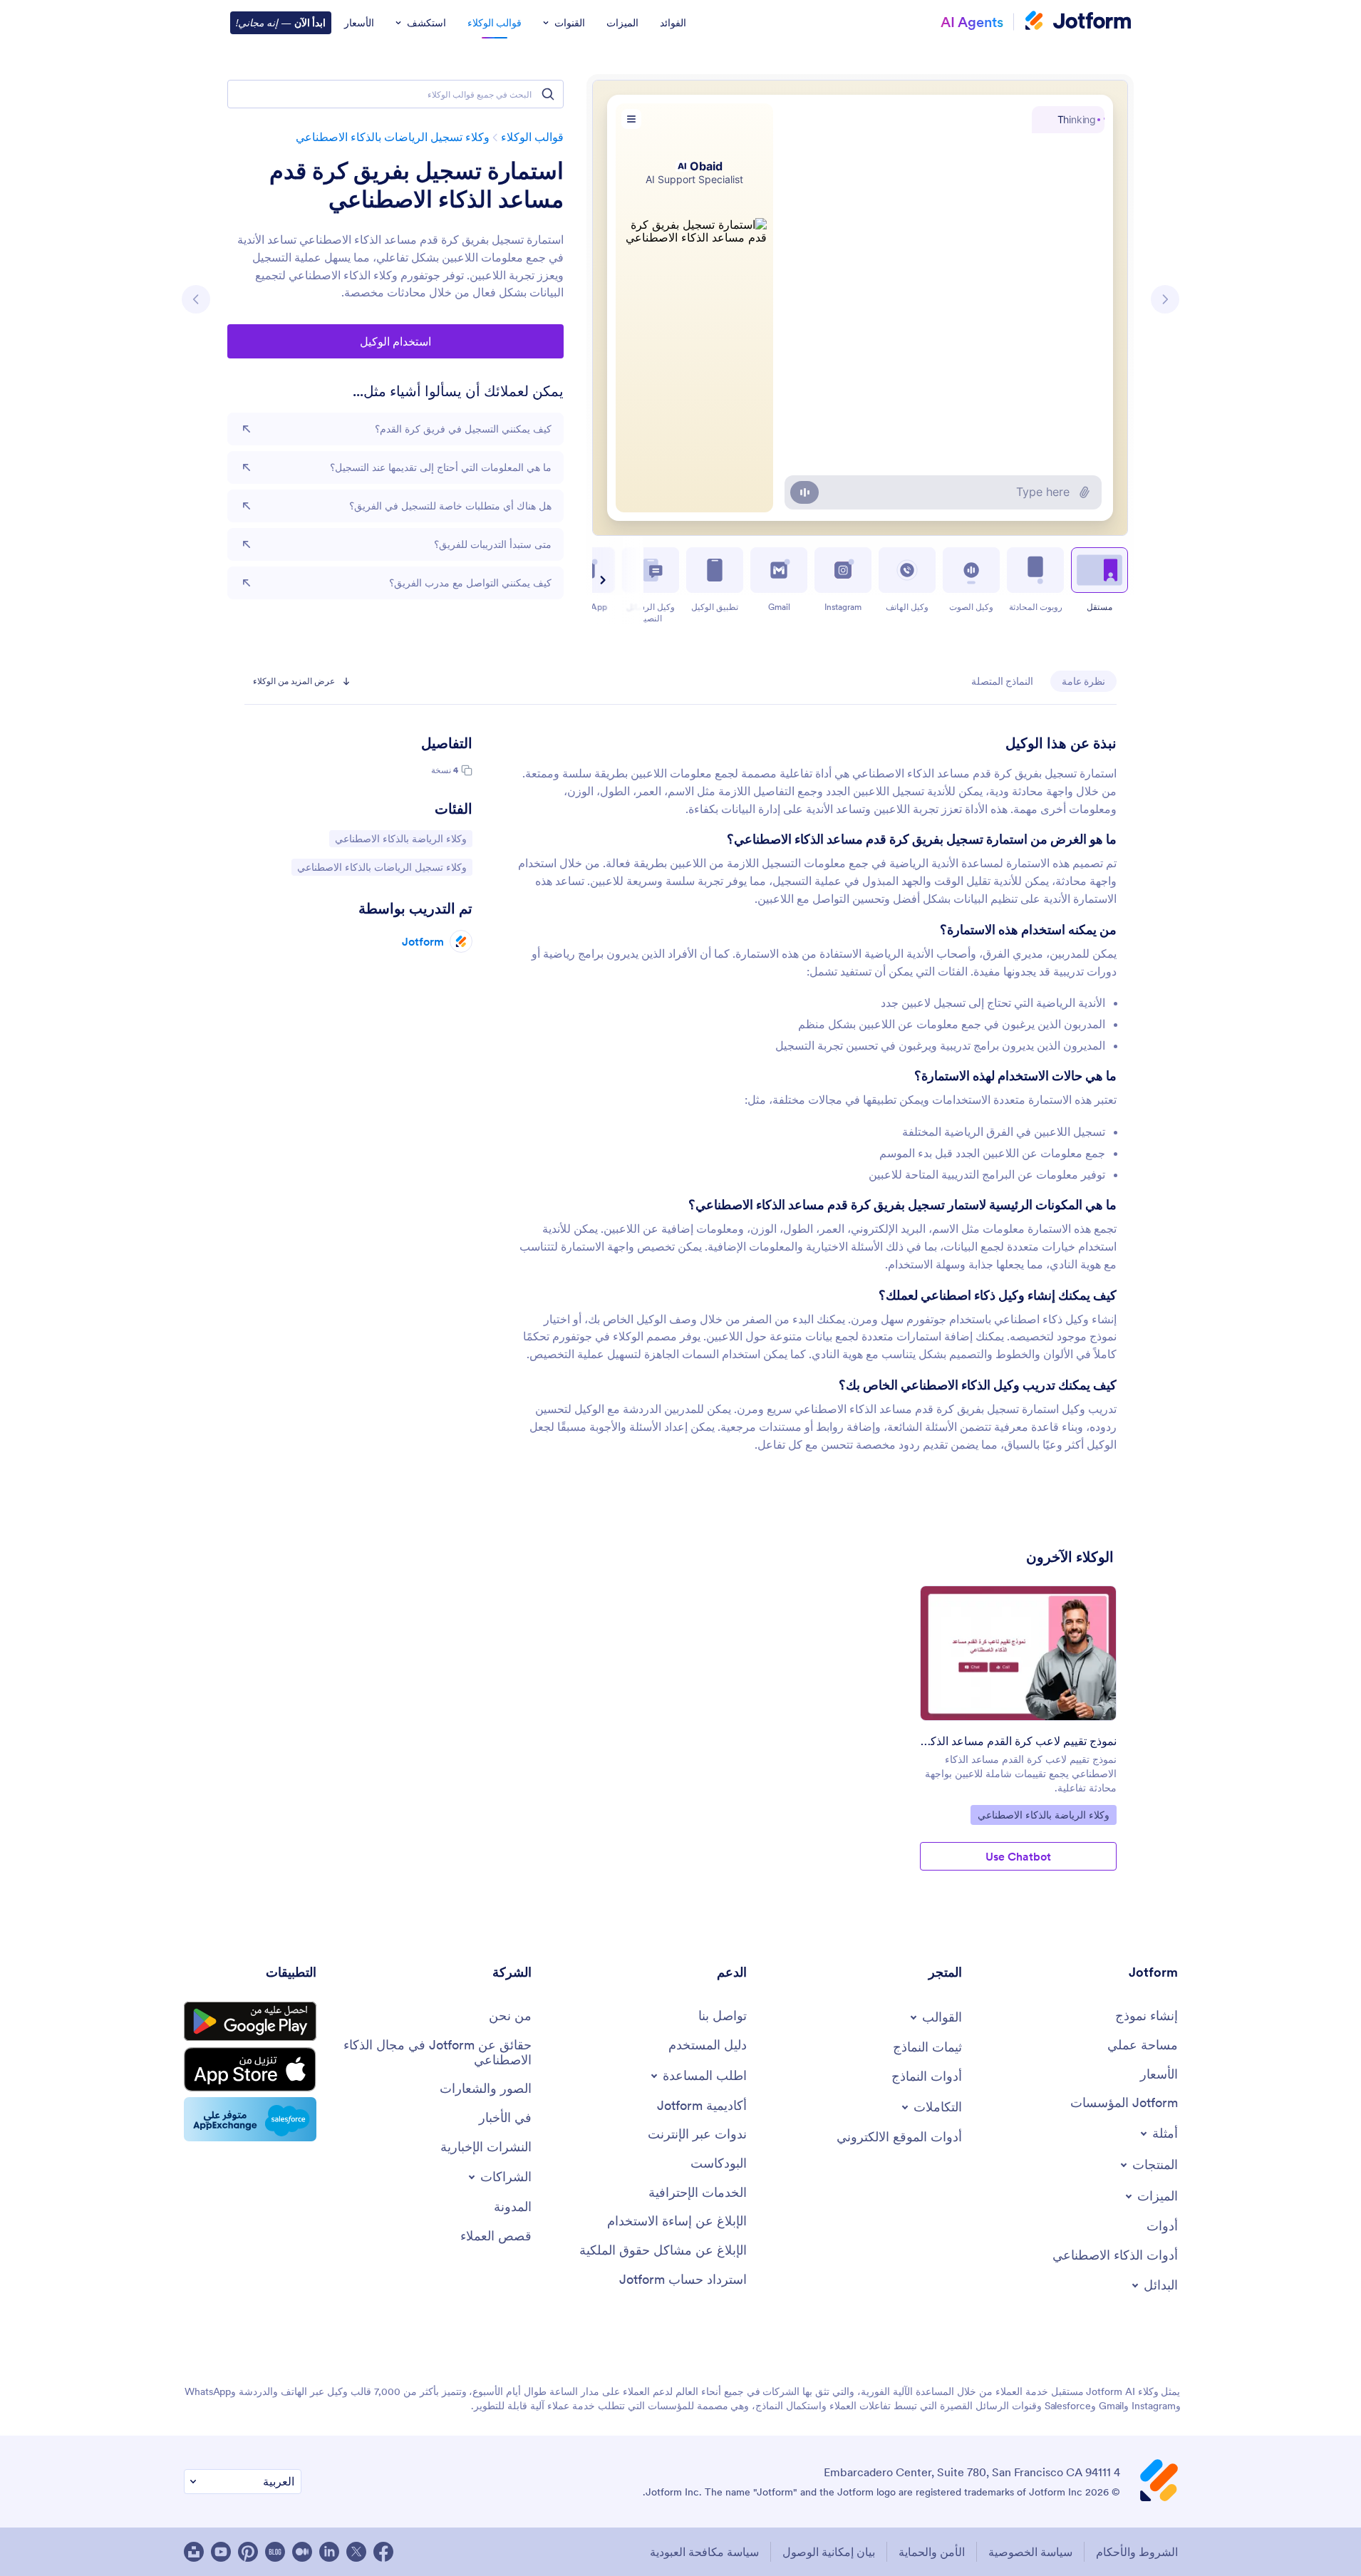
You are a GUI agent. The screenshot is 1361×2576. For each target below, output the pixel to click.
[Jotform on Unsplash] (194, 2552)
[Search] (548, 94)
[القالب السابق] (1165, 299)
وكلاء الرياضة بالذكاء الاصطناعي (401, 838)
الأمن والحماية (932, 2552)
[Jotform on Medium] (302, 2552)
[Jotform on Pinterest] (248, 2552)
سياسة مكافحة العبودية (704, 2552)
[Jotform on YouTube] (221, 2552)
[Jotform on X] (356, 2552)
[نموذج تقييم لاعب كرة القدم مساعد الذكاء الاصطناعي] (1018, 1653)
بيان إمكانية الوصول (829, 2552)
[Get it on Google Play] (250, 2022)
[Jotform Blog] (275, 2552)
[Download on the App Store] (250, 2069)
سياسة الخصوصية (1030, 2552)
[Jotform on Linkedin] (329, 2552)
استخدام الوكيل (395, 341)
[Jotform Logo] (1078, 22)
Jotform (423, 941)
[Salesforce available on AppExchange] (250, 2119)
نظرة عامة (1083, 681)
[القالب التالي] (196, 299)
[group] (1018, 1739)
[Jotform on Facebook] (383, 2552)
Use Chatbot (1018, 1856)
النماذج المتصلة (1002, 681)
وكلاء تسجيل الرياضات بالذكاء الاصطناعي (393, 137)
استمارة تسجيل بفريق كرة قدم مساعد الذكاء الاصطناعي (416, 185)
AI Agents (972, 22)
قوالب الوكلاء (532, 137)
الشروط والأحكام (1137, 2552)
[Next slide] (604, 580)
